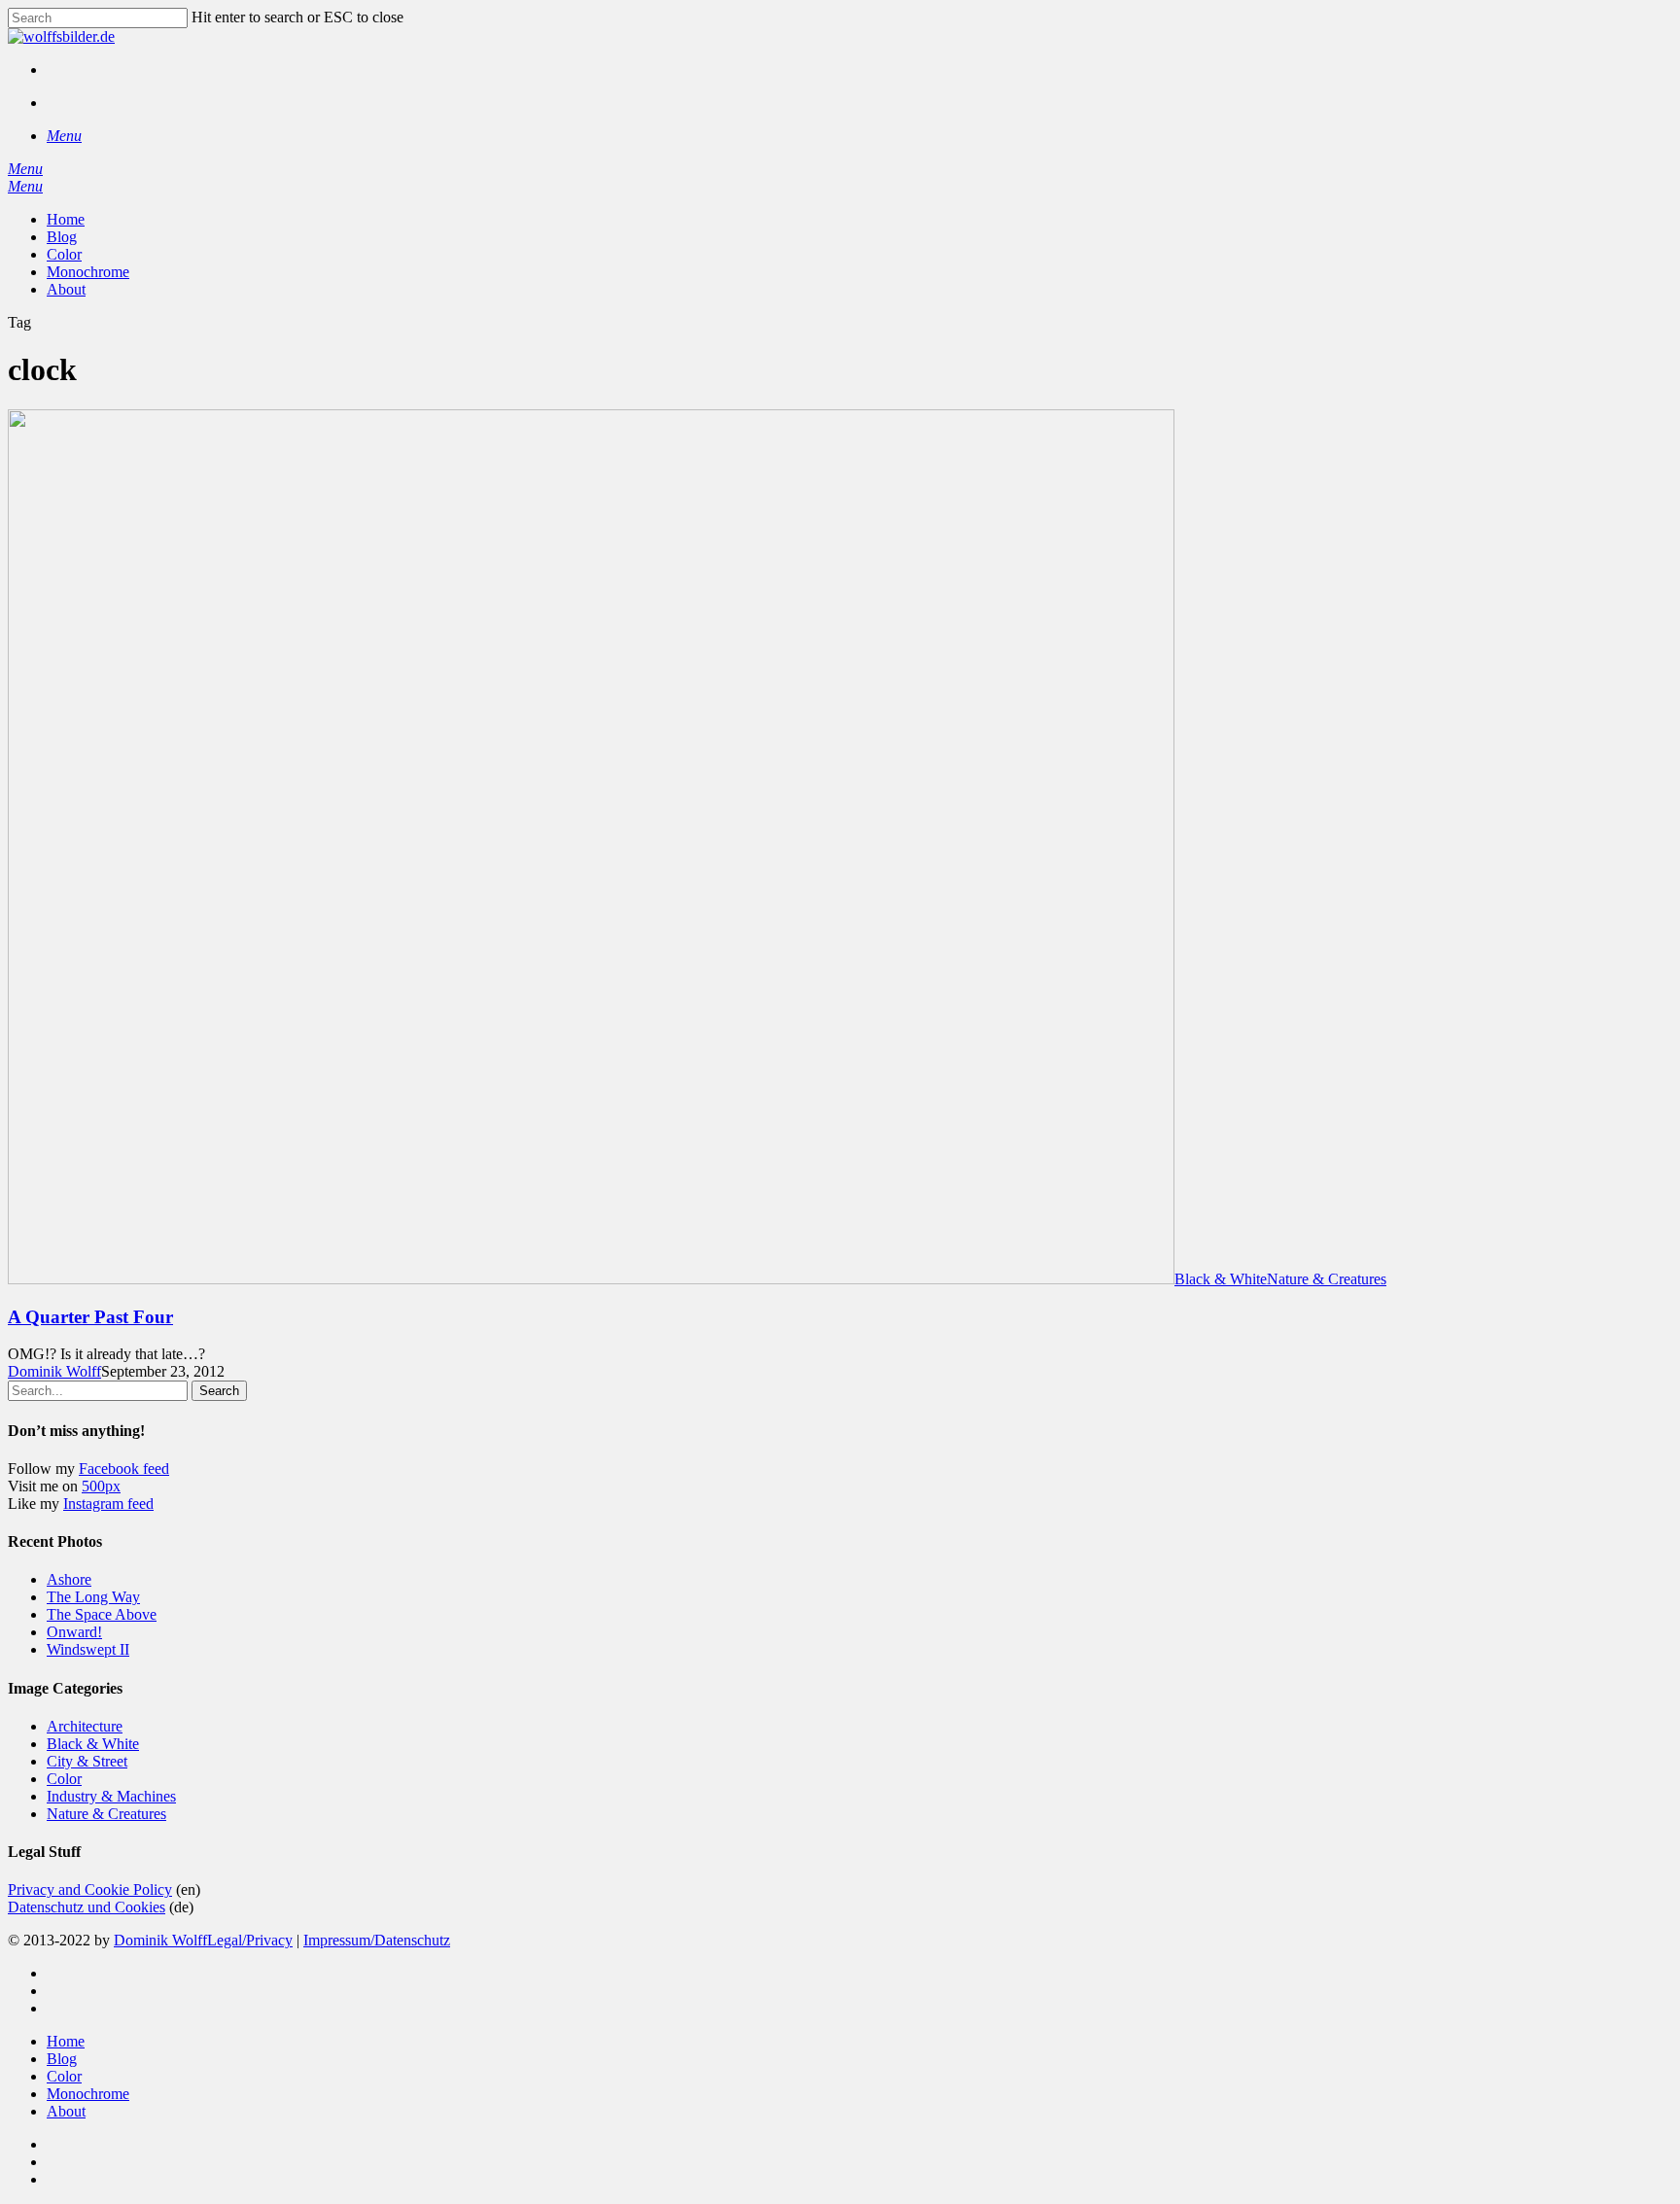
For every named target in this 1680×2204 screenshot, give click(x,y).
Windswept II (88, 1649)
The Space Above (102, 1614)
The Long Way (93, 1597)
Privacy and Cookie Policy (90, 1889)
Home (66, 2041)
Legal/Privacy (250, 1940)
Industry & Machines (111, 1796)
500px (101, 1486)
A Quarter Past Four (90, 1317)
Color (64, 1779)
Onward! (74, 1632)
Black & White (1221, 1279)
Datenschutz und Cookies (87, 1907)
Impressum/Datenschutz (377, 1940)
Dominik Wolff (54, 1371)
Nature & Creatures (1327, 1279)
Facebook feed (124, 1469)
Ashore (69, 1579)
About (66, 2111)
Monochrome (88, 2094)
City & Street (87, 1761)
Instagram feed (108, 1504)
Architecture (85, 1726)
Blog (62, 2059)
